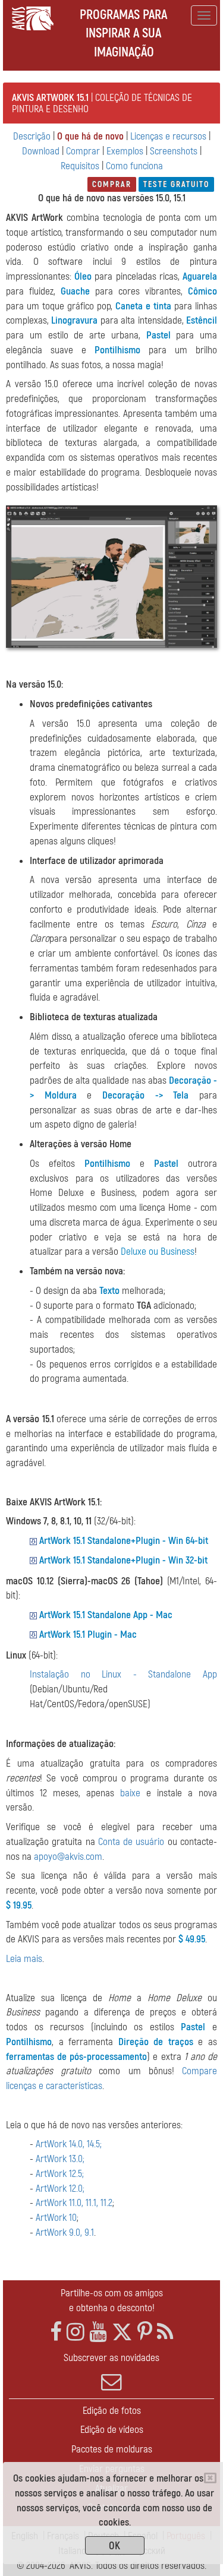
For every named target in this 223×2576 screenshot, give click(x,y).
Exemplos (125, 151)
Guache (75, 291)
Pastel (158, 335)
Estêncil (202, 320)
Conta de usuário (131, 1842)
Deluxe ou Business (158, 1251)
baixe (130, 1793)
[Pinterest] (145, 2332)
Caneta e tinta (143, 306)
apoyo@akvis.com (68, 1857)
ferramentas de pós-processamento (76, 2057)
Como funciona (134, 166)
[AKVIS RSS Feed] (165, 2332)
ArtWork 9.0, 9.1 (65, 2232)
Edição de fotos (112, 2411)
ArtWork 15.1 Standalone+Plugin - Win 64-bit (124, 1541)
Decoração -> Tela (145, 1095)
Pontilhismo (117, 350)
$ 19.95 (19, 1905)
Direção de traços (156, 2042)
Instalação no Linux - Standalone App (123, 1674)
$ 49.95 (192, 1939)
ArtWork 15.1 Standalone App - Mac (106, 1615)
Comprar (83, 151)
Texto (109, 1291)
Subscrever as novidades (111, 2358)
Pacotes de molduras (112, 2449)
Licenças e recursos (168, 136)
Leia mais (24, 1959)
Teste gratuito (176, 184)
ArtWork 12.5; (60, 2174)
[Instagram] (76, 2332)
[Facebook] (56, 2332)
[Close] (210, 2478)
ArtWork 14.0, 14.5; (69, 2144)
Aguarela (200, 276)
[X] (122, 2332)
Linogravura (74, 320)
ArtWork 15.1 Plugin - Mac (88, 1634)
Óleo (83, 276)
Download (41, 151)
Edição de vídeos (112, 2430)
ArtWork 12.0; (60, 2189)
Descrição (32, 136)
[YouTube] (98, 2332)
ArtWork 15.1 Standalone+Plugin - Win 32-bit (123, 1560)
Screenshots (174, 151)
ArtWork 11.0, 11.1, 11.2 (74, 2203)
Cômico (202, 291)
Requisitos (80, 166)
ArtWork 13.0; (60, 2159)
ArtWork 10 (56, 2218)
